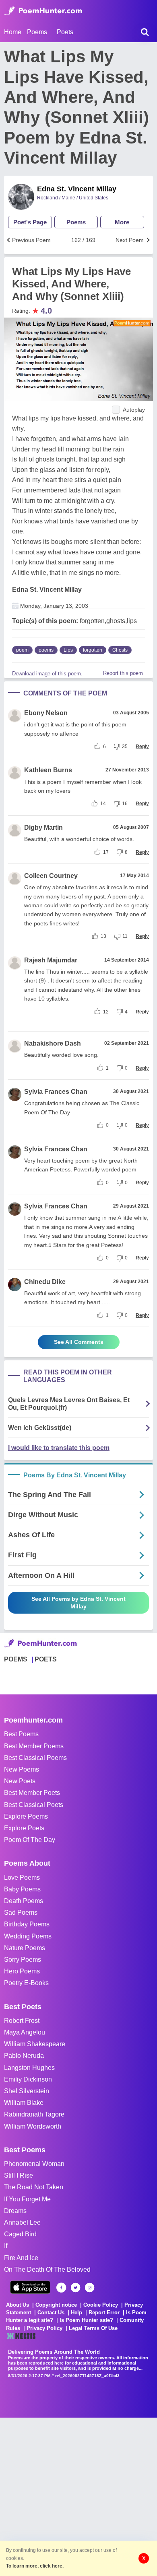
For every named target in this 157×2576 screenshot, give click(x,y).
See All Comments (79, 1342)
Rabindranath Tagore (34, 2114)
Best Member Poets (32, 1793)
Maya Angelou (25, 2032)
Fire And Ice (21, 2258)
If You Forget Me (27, 2199)
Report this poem (123, 673)
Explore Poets (24, 1828)
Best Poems (21, 1734)
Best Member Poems (34, 1746)
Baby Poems (22, 1889)
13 (103, 936)
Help (76, 2312)
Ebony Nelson (46, 713)
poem (22, 650)
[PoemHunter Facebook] (61, 2288)
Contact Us (51, 2312)
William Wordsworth (33, 2126)
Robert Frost (22, 2021)
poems (46, 650)
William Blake (24, 2103)
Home (13, 32)
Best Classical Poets (34, 1805)
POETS (46, 1659)
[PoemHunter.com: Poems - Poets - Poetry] (43, 11)
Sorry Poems (23, 1960)
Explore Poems (26, 1816)
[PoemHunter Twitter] (75, 2288)
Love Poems (22, 1878)
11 (125, 936)
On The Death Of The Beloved (47, 2269)
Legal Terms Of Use (93, 2328)
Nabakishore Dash (53, 1043)
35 (125, 747)
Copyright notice (56, 2305)
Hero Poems (22, 1971)
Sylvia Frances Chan (56, 1092)
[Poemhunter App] (30, 2287)
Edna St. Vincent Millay (77, 189)
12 (106, 1012)
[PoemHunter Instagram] (90, 2288)
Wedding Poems (28, 1936)
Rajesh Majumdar (51, 960)
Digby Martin (43, 828)
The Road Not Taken (34, 2187)
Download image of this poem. (47, 674)
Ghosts (120, 650)
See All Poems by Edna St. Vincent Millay (78, 1603)
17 (106, 852)
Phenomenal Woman (34, 2164)
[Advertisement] (78, 2496)
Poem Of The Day (30, 1840)
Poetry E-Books (26, 1983)
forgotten (93, 650)
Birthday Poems (27, 1924)
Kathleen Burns (48, 770)
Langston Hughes (29, 2068)
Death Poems (24, 1901)
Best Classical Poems (35, 1758)
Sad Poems (21, 1913)
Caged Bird (20, 2234)
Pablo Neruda (24, 2056)
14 (103, 804)
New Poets (20, 1781)
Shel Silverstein (27, 2091)
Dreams (15, 2211)
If (6, 2246)
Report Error (104, 2312)
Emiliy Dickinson (28, 2079)
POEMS (16, 1659)
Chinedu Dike (45, 1282)
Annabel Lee (22, 2222)
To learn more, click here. (35, 2566)
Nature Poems (25, 1948)
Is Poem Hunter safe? (86, 2320)
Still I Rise (19, 2175)
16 (125, 804)
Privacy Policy (44, 2328)
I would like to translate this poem (59, 1448)
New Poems (22, 1769)
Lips (68, 650)
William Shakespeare (35, 2044)
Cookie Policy (101, 2305)
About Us (18, 2305)
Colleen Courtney (51, 876)
